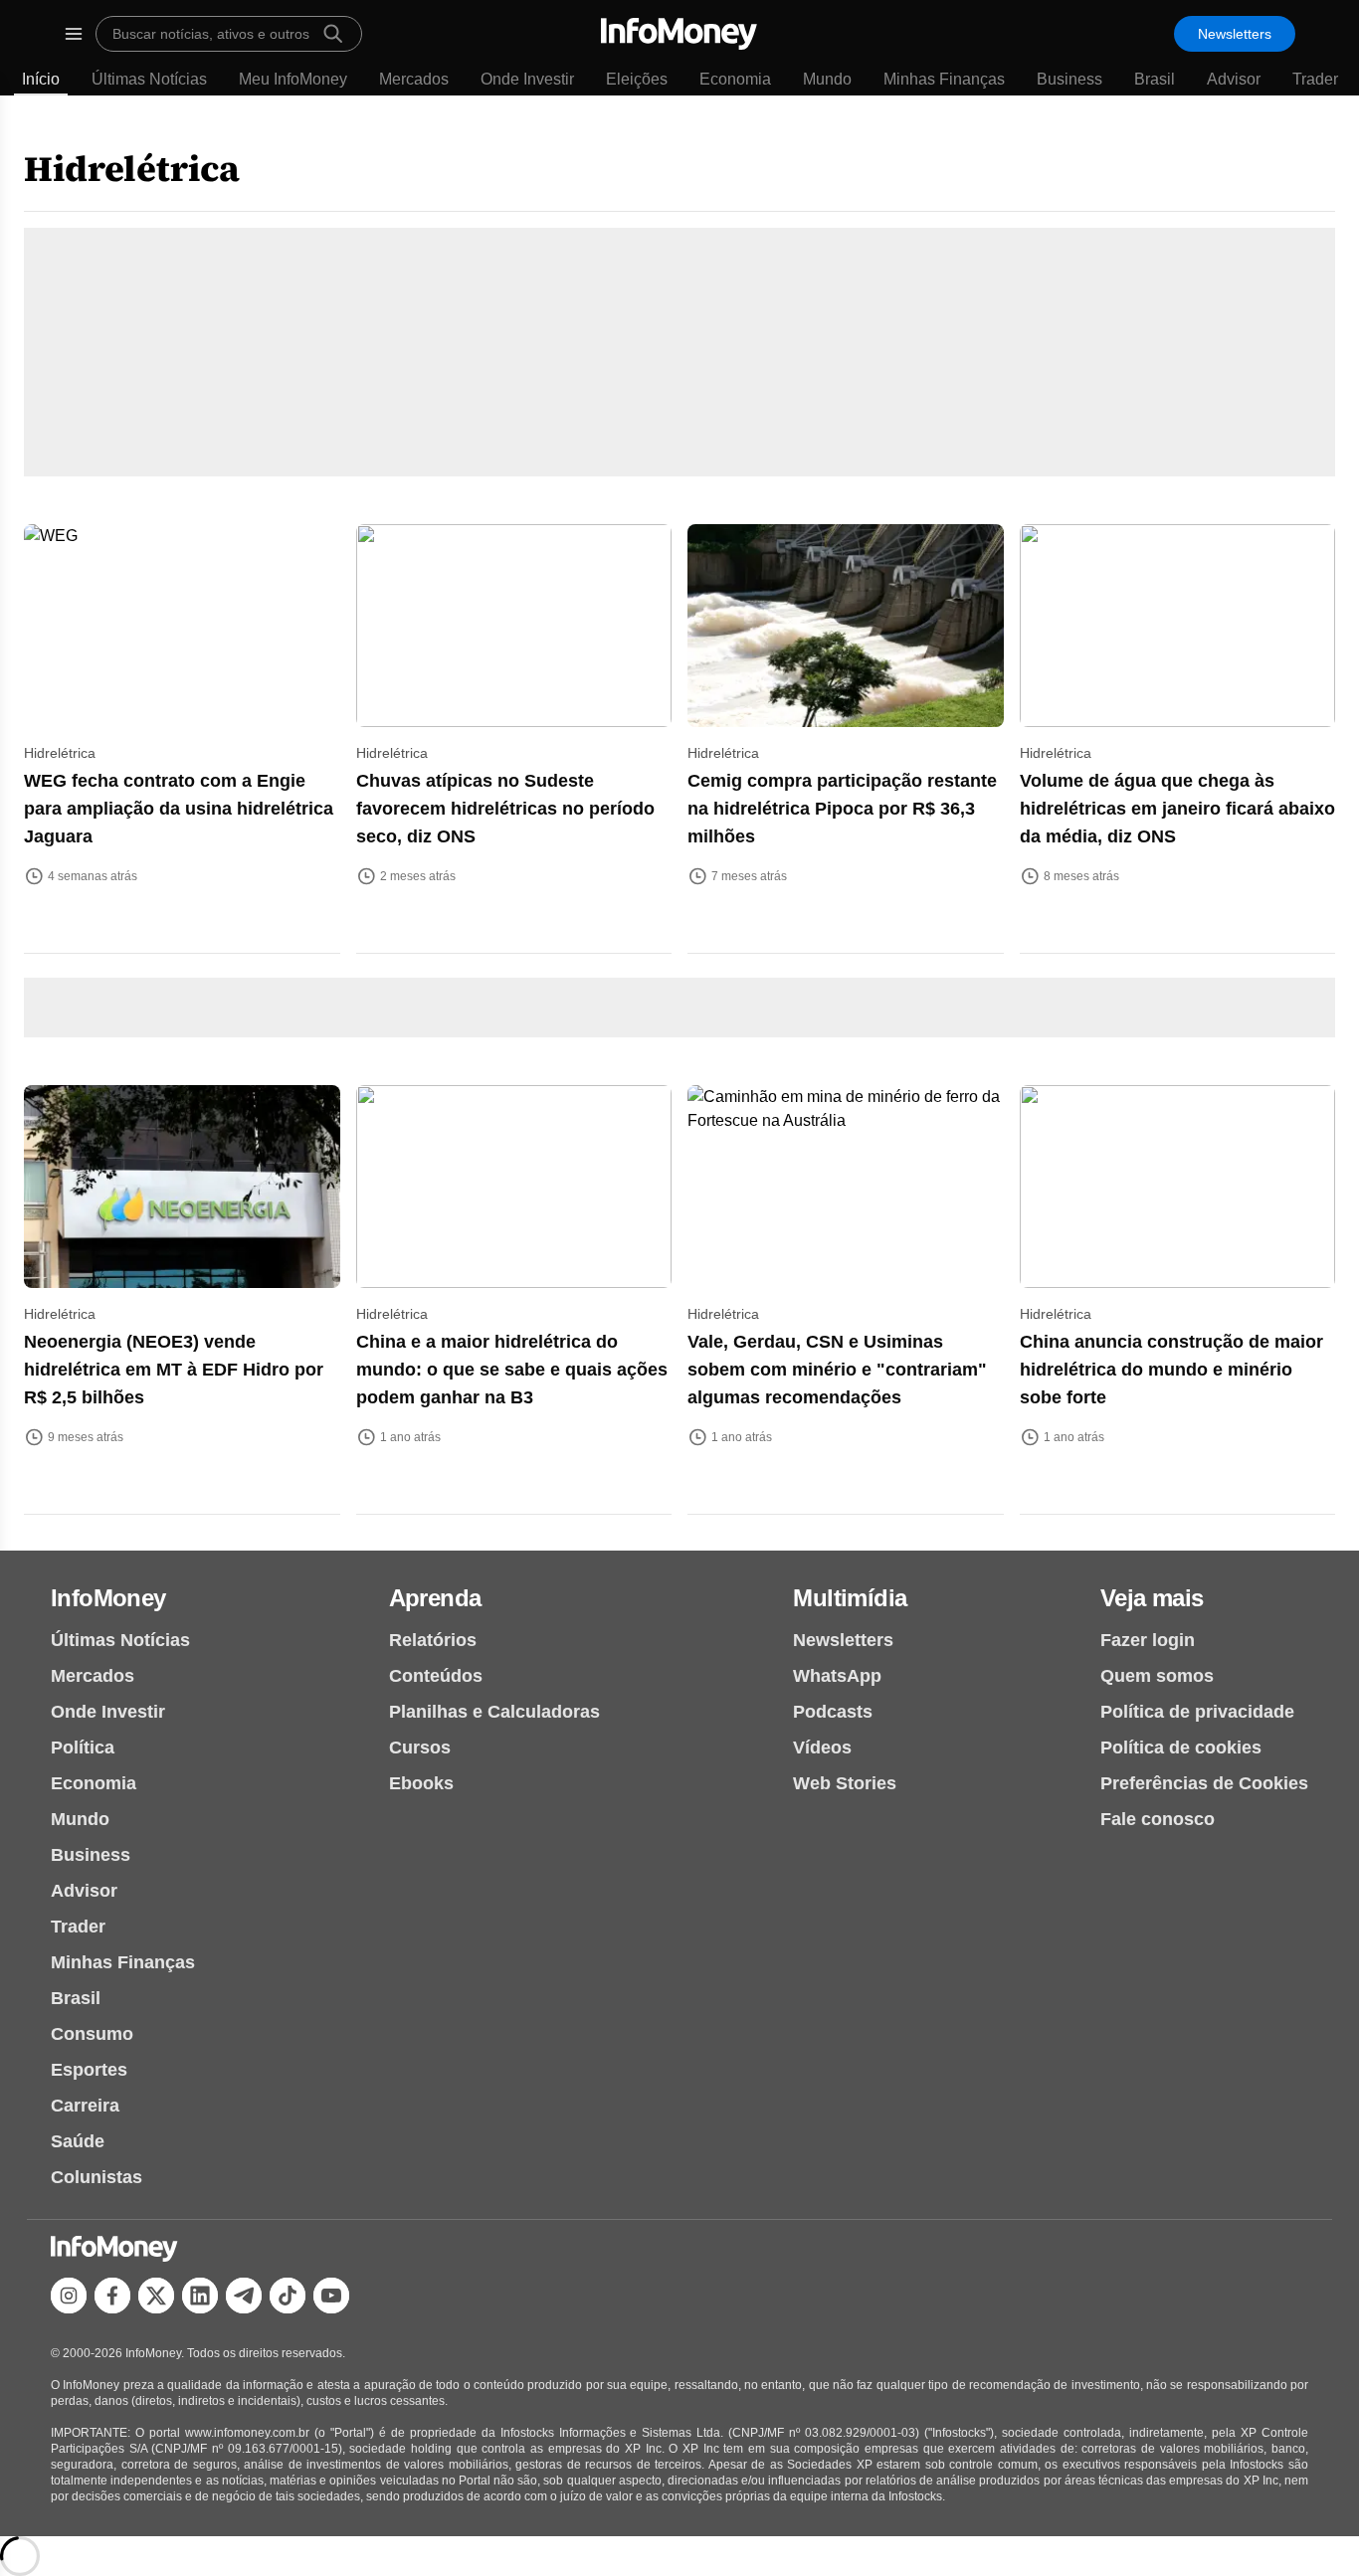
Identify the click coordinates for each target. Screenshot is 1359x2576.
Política (83, 1748)
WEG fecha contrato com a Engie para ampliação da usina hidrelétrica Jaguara (179, 809)
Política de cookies (1181, 1748)
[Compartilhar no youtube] (331, 2296)
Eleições (637, 79)
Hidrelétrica (132, 169)
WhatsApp (837, 1676)
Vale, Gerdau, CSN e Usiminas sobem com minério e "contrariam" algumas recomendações (837, 1370)
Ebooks (421, 1783)
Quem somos (1157, 1676)
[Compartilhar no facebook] (112, 2296)
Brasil (1155, 79)
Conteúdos (436, 1676)
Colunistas (97, 2177)
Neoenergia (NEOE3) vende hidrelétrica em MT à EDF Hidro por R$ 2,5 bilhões (174, 1370)
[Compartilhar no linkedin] (200, 2296)
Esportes (89, 2070)
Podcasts (833, 1712)
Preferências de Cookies (1204, 1783)
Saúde (78, 2141)
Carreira (85, 2106)
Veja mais (1152, 1598)
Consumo (92, 2034)
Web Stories (845, 1783)
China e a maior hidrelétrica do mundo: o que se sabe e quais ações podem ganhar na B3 (512, 1370)
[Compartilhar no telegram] (244, 2296)
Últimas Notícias (149, 79)
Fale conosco (1158, 1819)
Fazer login (1148, 1640)
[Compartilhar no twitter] (156, 2296)
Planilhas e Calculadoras (494, 1712)
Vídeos (822, 1748)
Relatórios (433, 1640)
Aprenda (435, 1598)
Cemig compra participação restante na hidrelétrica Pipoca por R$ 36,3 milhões (842, 809)
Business (1069, 79)
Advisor (1234, 79)
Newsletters (1235, 34)
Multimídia (850, 1598)
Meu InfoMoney (293, 79)
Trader (1315, 79)
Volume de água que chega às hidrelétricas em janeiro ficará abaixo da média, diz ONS (1177, 809)
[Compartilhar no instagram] (69, 2296)
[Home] (679, 34)
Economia (735, 79)
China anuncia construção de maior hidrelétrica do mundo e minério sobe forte (1171, 1370)
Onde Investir (527, 79)
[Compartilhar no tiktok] (288, 2296)
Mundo (827, 79)
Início (41, 79)
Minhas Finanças (944, 79)
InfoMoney (108, 1598)
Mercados (414, 79)
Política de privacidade (1197, 1712)
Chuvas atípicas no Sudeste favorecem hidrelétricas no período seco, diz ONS (505, 809)
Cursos (420, 1748)
